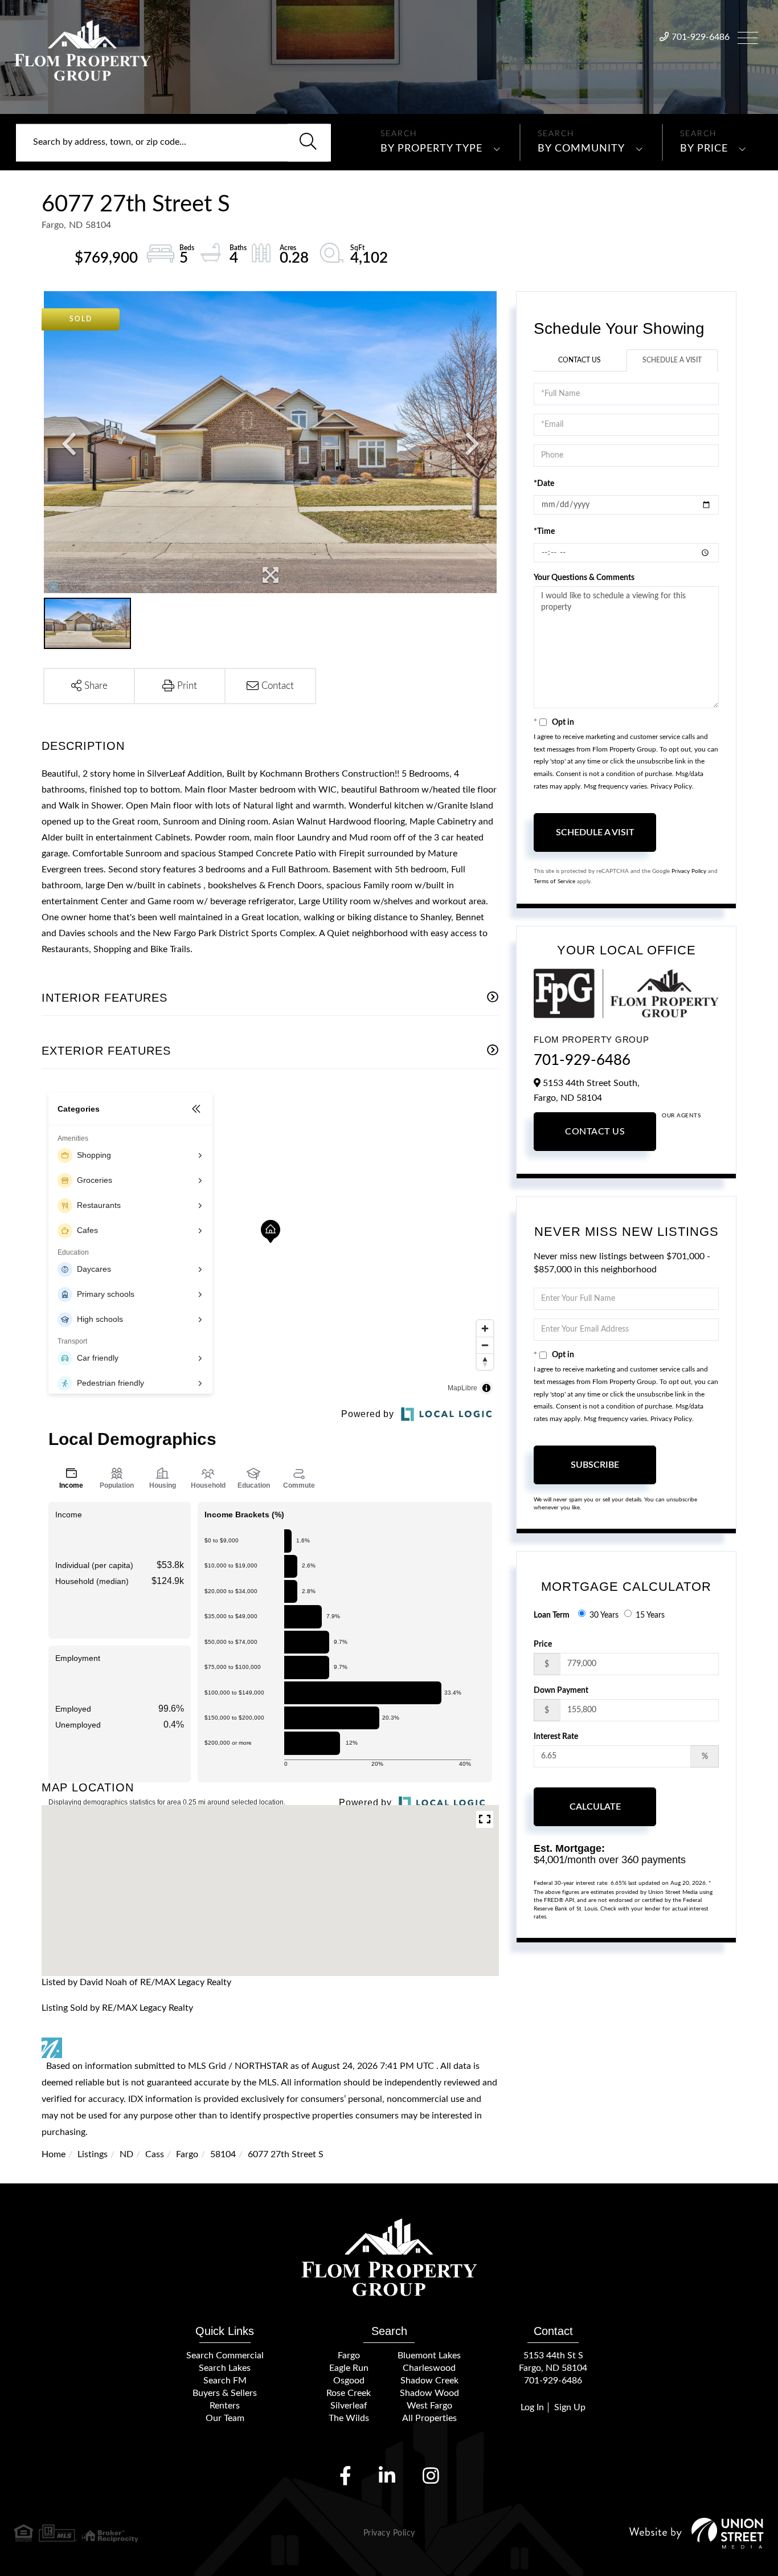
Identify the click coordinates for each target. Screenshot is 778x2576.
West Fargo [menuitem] (429, 2406)
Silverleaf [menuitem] (349, 2406)
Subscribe (595, 1465)
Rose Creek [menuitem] (349, 2393)
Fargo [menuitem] (349, 2355)
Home (54, 2154)
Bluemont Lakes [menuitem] (429, 2355)
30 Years (604, 1615)
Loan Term (552, 1615)
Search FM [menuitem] (225, 2381)
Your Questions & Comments (584, 578)
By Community (581, 149)
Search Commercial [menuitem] (225, 2355)
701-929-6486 (701, 37)
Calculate (595, 1807)
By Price (704, 149)
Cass (155, 2154)
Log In (532, 2407)
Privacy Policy (671, 786)
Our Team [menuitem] (225, 2418)
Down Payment (561, 1691)
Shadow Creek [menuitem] (429, 2381)
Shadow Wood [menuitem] (429, 2393)
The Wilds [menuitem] (349, 2418)
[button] (308, 142)
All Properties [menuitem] (429, 2418)
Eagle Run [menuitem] (349, 2368)
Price (543, 1644)
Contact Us (580, 360)
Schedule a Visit (672, 360)
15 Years (650, 1615)
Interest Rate (556, 1737)
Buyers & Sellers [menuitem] (225, 2393)
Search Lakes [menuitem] (225, 2368)
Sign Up (570, 2407)
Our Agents (681, 1116)
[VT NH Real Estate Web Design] (697, 2533)
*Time (544, 532)
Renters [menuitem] (225, 2406)
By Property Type (431, 149)
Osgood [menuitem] (349, 2381)
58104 (223, 2154)
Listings (93, 2154)
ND (126, 2154)
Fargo (187, 2154)
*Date (544, 484)
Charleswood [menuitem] (429, 2368)
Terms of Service (554, 881)
